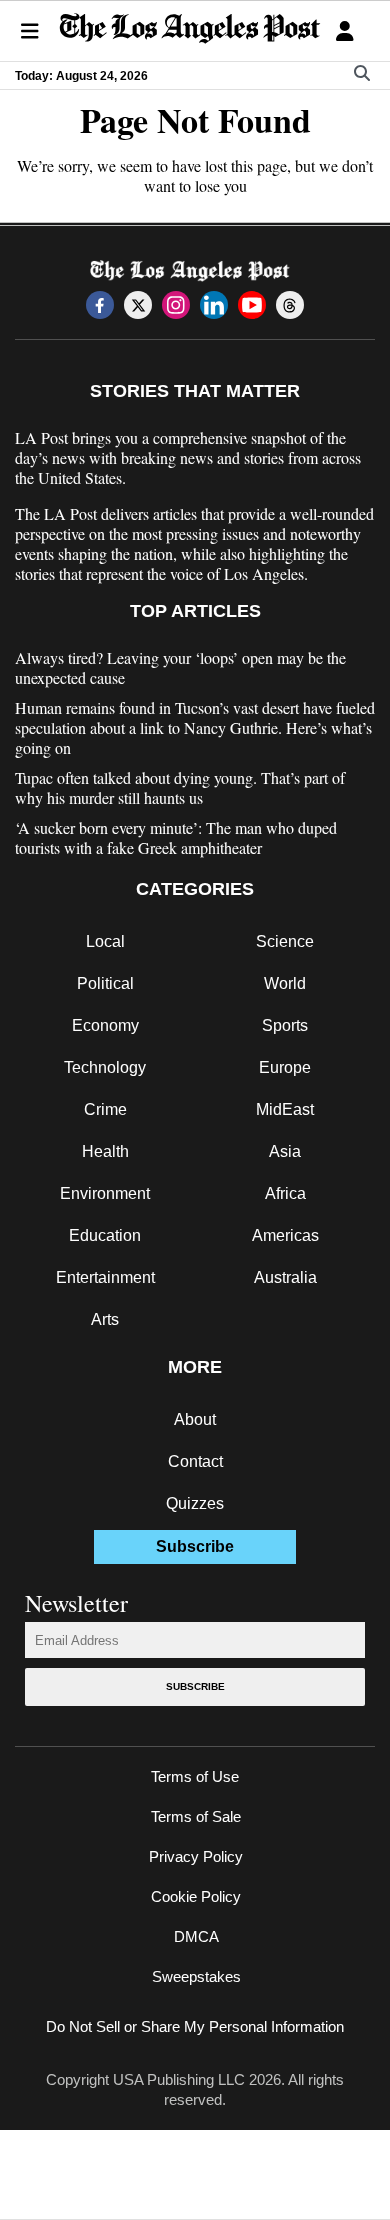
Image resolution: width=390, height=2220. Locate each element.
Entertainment (105, 1277)
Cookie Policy (196, 1896)
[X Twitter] (138, 305)
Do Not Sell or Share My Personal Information (195, 2026)
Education (105, 1235)
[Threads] (290, 305)
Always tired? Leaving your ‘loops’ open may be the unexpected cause (180, 668)
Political (105, 983)
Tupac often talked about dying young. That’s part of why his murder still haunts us (180, 788)
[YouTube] (252, 305)
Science (285, 941)
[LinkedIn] (214, 305)
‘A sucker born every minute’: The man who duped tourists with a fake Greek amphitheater (176, 838)
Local (105, 941)
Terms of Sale (196, 1816)
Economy (105, 1025)
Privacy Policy (196, 1856)
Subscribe (195, 1686)
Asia (285, 1151)
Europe (285, 1067)
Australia (285, 1277)
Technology (105, 1067)
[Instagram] (176, 305)
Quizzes (195, 1503)
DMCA (196, 1936)
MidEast (285, 1109)
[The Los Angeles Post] (190, 31)
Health (105, 1151)
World (285, 983)
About (195, 1419)
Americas (285, 1235)
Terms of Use (195, 1776)
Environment (105, 1193)
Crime (105, 1109)
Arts (105, 1319)
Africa (285, 1193)
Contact (195, 1461)
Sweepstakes (196, 1976)
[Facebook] (100, 305)
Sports (285, 1025)
